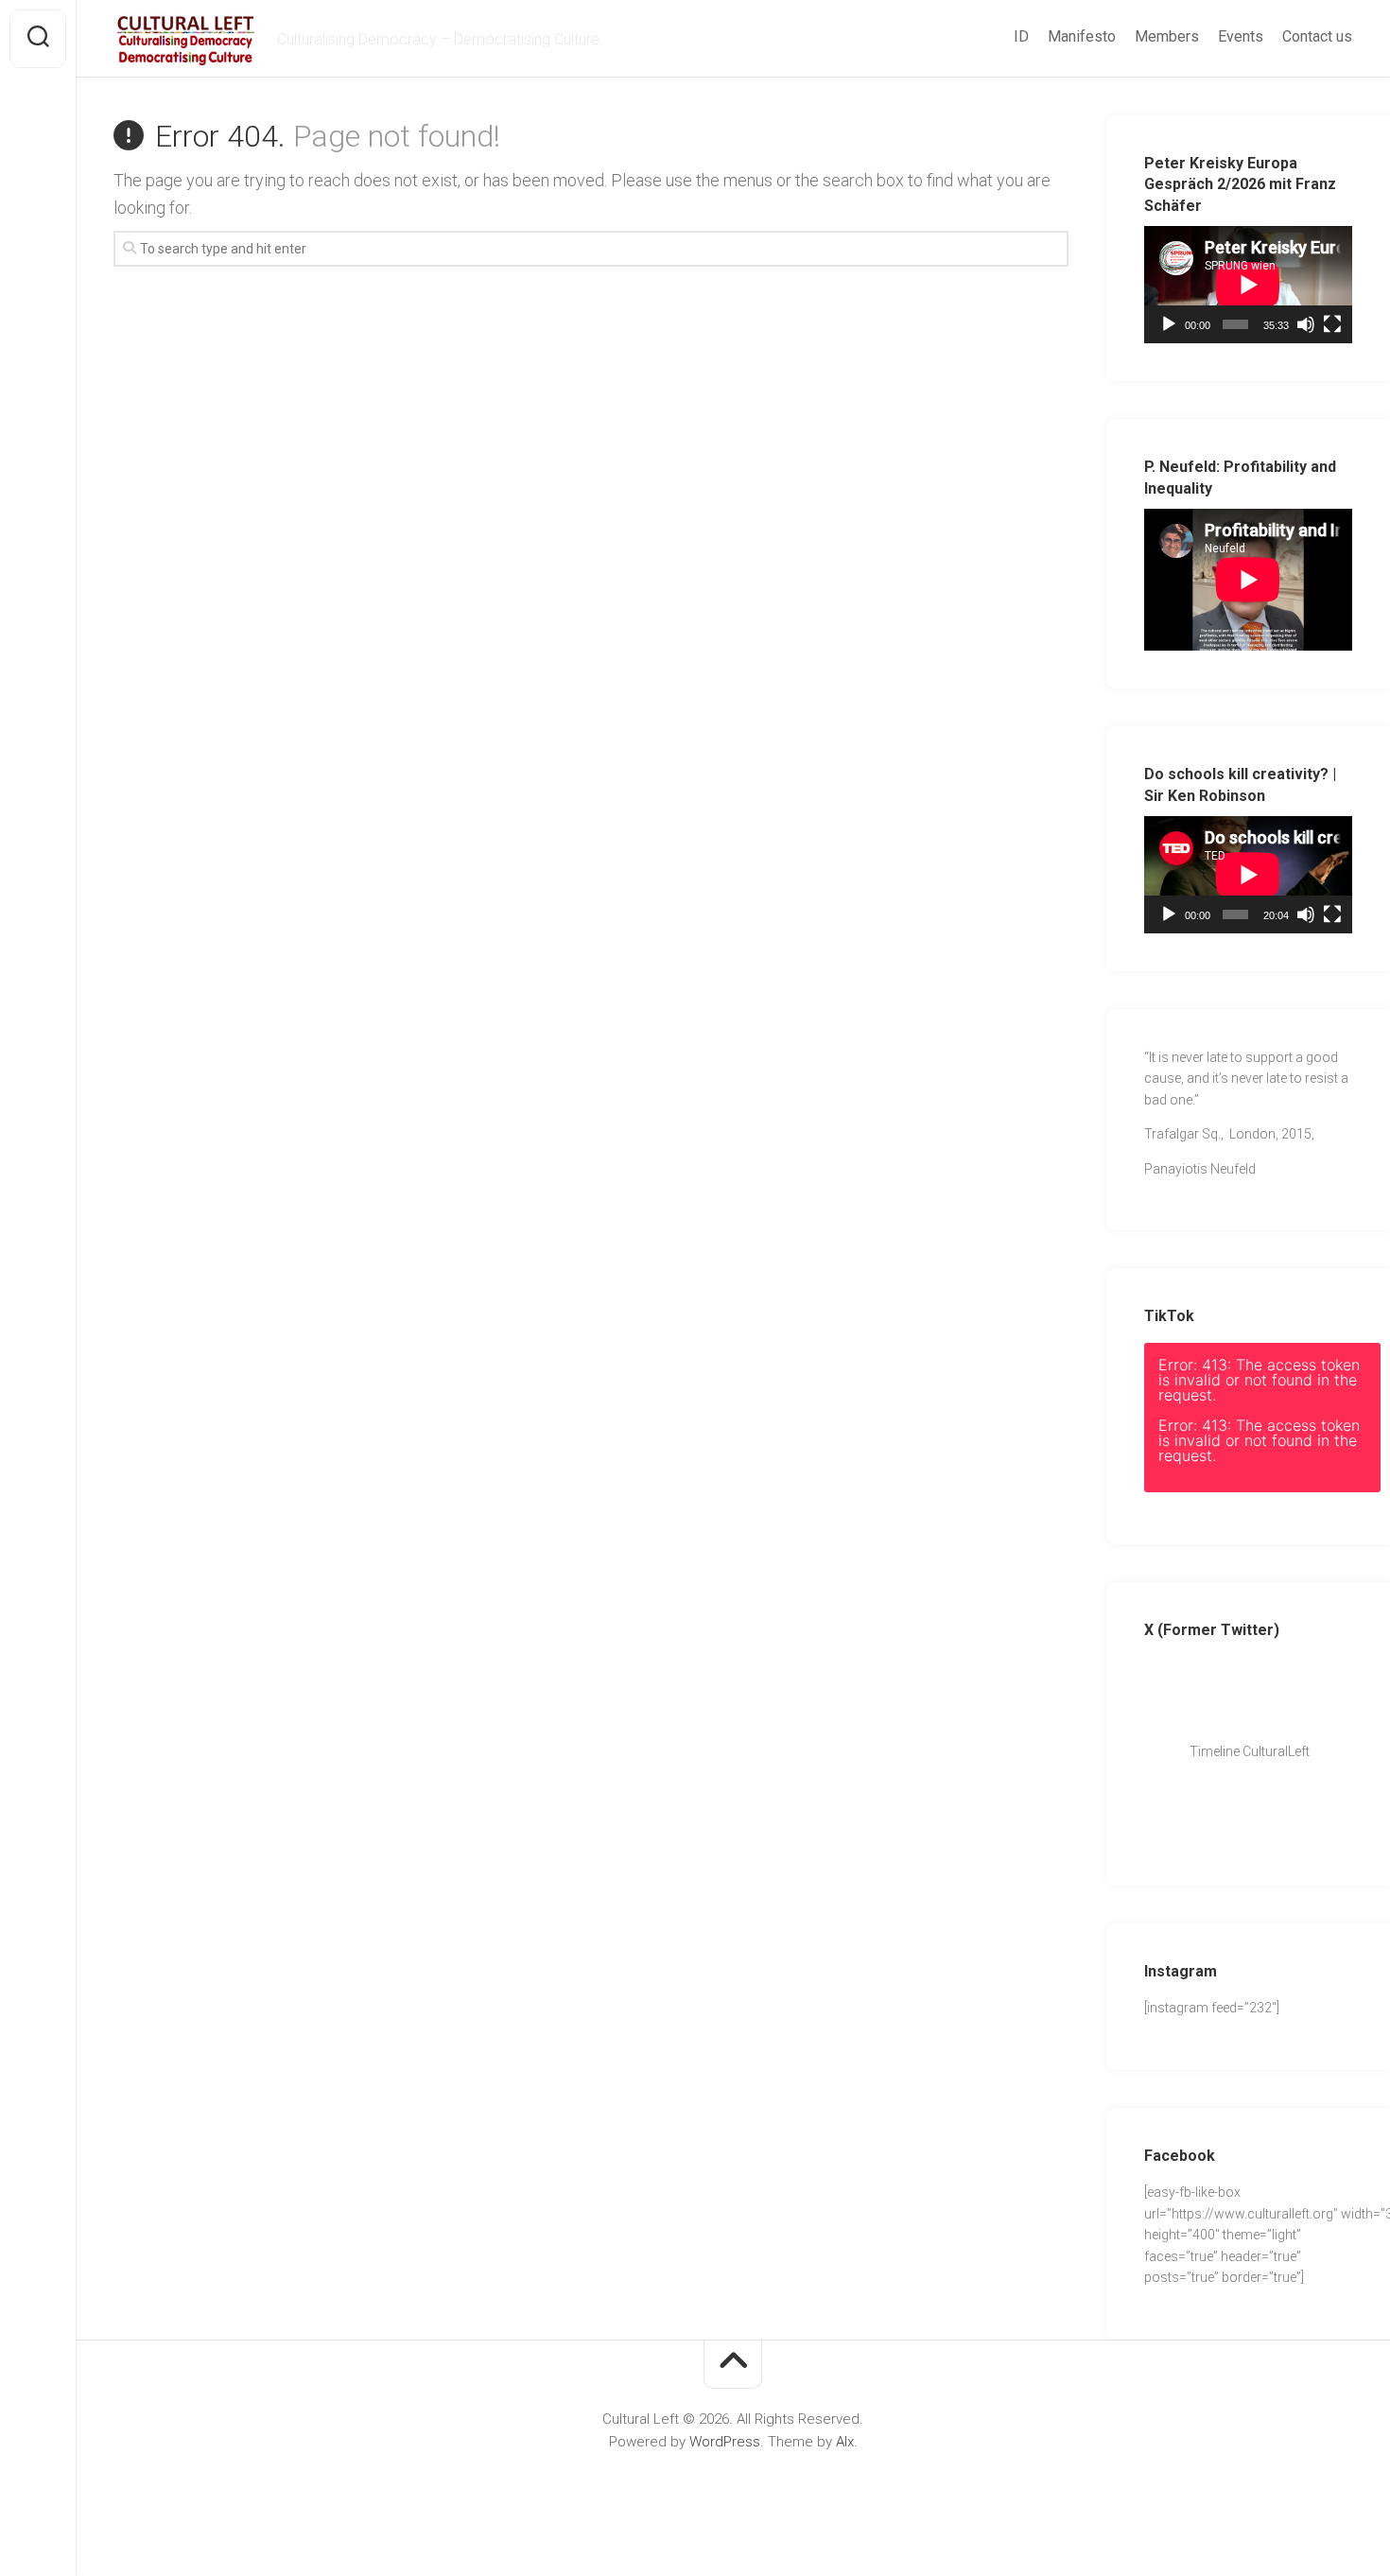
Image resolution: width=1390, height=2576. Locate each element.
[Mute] (1306, 324)
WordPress (725, 2442)
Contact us (1317, 36)
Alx (845, 2442)
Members (1167, 36)
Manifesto (1082, 36)
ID (1021, 36)
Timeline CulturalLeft (1244, 1751)
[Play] (1169, 324)
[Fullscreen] (1332, 324)
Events (1241, 36)
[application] (1248, 285)
